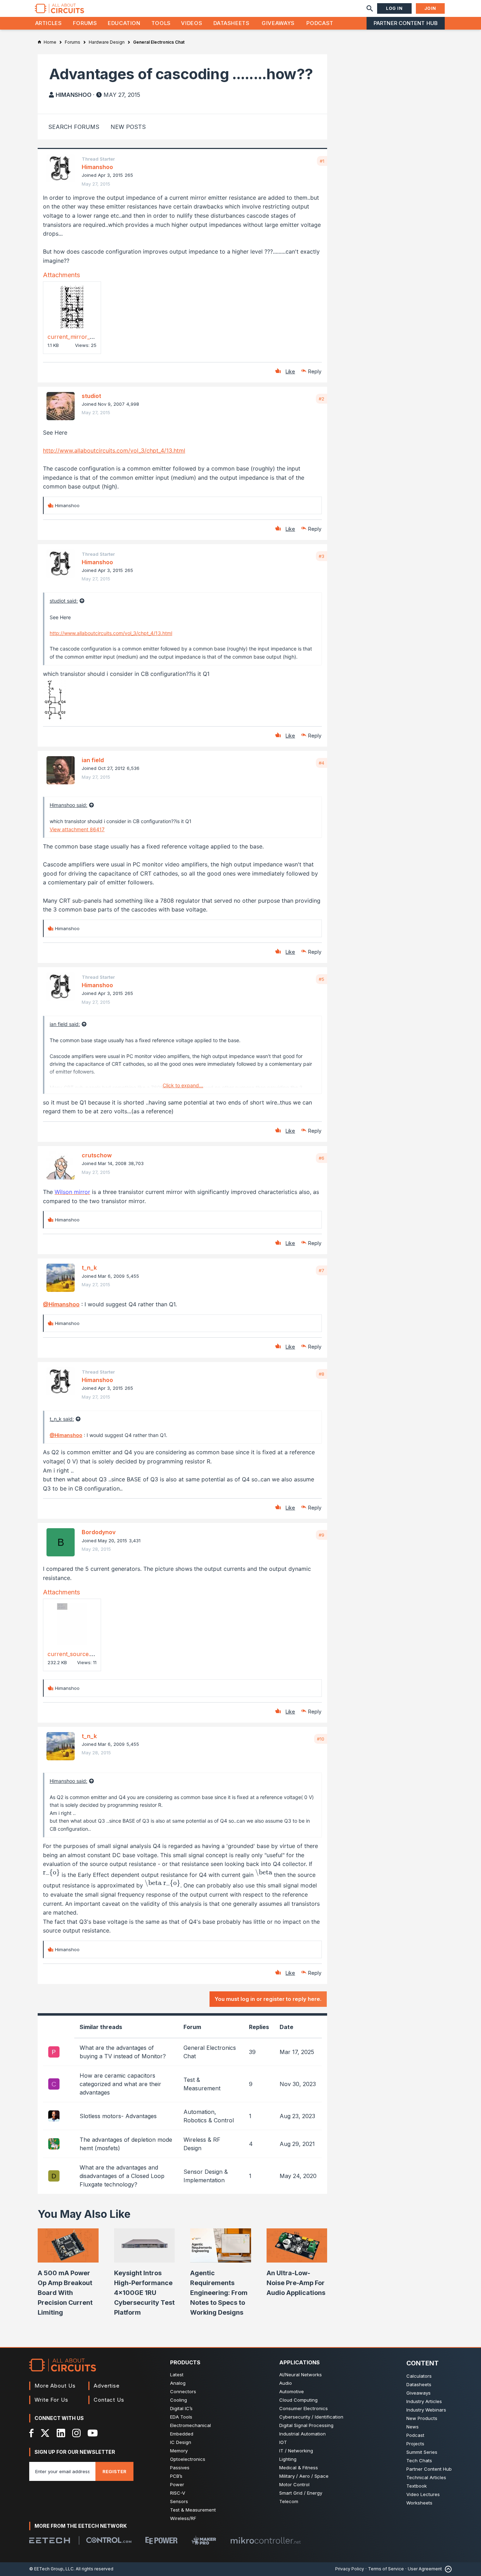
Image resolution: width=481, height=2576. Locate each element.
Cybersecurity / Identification (311, 2417)
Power (177, 2484)
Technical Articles (426, 2477)
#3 (321, 556)
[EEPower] (161, 2540)
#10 (321, 1739)
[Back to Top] (447, 2569)
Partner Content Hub (406, 23)
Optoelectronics (188, 2459)
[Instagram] (76, 2433)
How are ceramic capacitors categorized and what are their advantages (120, 2084)
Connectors (183, 2391)
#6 (321, 1158)
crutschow (97, 1155)
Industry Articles (424, 2401)
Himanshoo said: (68, 805)
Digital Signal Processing (306, 2425)
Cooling (179, 2400)
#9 (321, 1535)
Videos (192, 23)
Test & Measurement (193, 2510)
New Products (422, 2418)
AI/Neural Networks (301, 2375)
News (413, 2427)
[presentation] (51, 1873)
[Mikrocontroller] (266, 2540)
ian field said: (65, 1024)
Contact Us (109, 2400)
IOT (283, 2442)
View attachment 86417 (77, 829)
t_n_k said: (62, 1419)
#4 (321, 763)
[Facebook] (32, 2433)
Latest (177, 2375)
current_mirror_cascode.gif (84, 337)
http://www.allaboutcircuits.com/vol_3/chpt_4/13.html (114, 450)
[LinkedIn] (61, 2433)
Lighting (288, 2459)
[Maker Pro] (204, 2540)
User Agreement (425, 2569)
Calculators (419, 2376)
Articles (49, 23)
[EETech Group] (50, 2540)
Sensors (179, 2501)
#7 (321, 1270)
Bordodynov (99, 1532)
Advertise (107, 2386)
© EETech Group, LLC (51, 2569)
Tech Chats (419, 2460)
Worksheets (419, 2503)
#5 (321, 979)
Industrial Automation (302, 2434)
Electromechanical (190, 2425)
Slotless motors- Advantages (118, 2116)
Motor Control (294, 2484)
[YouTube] (93, 2433)
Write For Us (51, 2400)
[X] (45, 2433)
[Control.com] (109, 2540)
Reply (315, 371)
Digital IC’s (181, 2408)
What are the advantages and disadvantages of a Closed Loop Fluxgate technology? (122, 2176)
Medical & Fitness (299, 2468)
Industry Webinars (426, 2410)
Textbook (417, 2486)
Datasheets (231, 23)
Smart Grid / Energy (301, 2493)
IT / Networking (296, 2451)
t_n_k (89, 1268)
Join (430, 8)
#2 (321, 399)
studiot (91, 396)
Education (124, 23)
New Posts (128, 127)
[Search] (370, 8)
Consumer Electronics (304, 2408)
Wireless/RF (183, 2518)
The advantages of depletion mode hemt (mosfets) (126, 2144)
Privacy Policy (350, 2569)
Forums (85, 23)
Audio (286, 2383)
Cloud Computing (298, 2400)
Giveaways (278, 23)
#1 (322, 161)
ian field (93, 760)
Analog (178, 2383)
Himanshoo (74, 95)
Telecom (289, 2501)
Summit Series (422, 2452)
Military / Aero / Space (304, 2476)
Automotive (292, 2391)
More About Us (55, 2386)
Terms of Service (386, 2569)
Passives (180, 2468)
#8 (321, 1374)
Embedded (182, 2434)
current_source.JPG (75, 1654)
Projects (415, 2444)
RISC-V (178, 2493)
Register (114, 2471)
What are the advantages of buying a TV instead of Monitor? (123, 2052)
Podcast (320, 23)
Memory (179, 2451)
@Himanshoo (61, 1304)
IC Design (181, 2442)
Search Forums (74, 127)
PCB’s (176, 2476)
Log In (394, 8)
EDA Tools (181, 2417)
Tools (161, 23)
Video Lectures (423, 2494)
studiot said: (64, 601)
